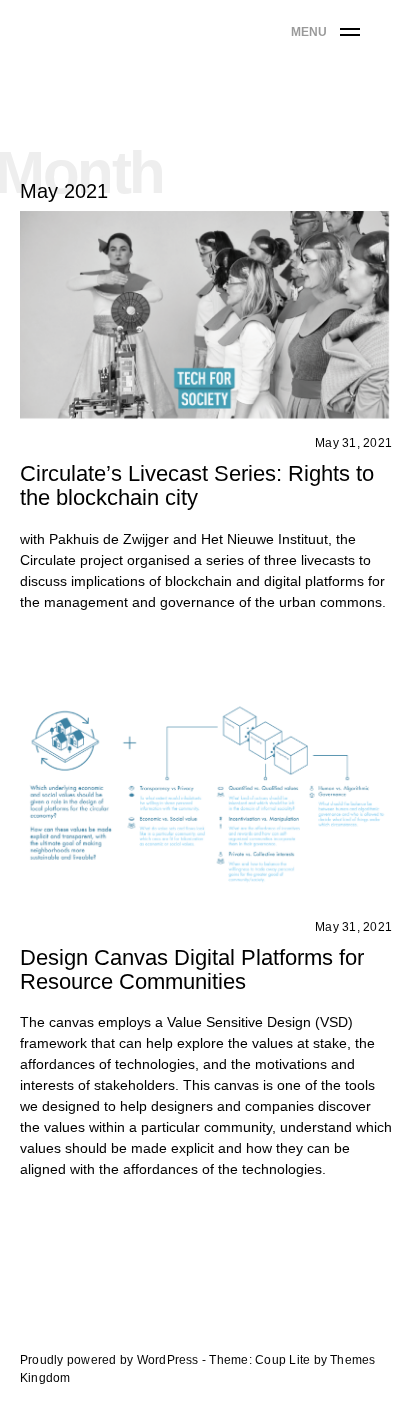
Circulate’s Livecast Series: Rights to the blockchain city (197, 485)
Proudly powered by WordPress (111, 1360)
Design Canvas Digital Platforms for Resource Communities (192, 969)
